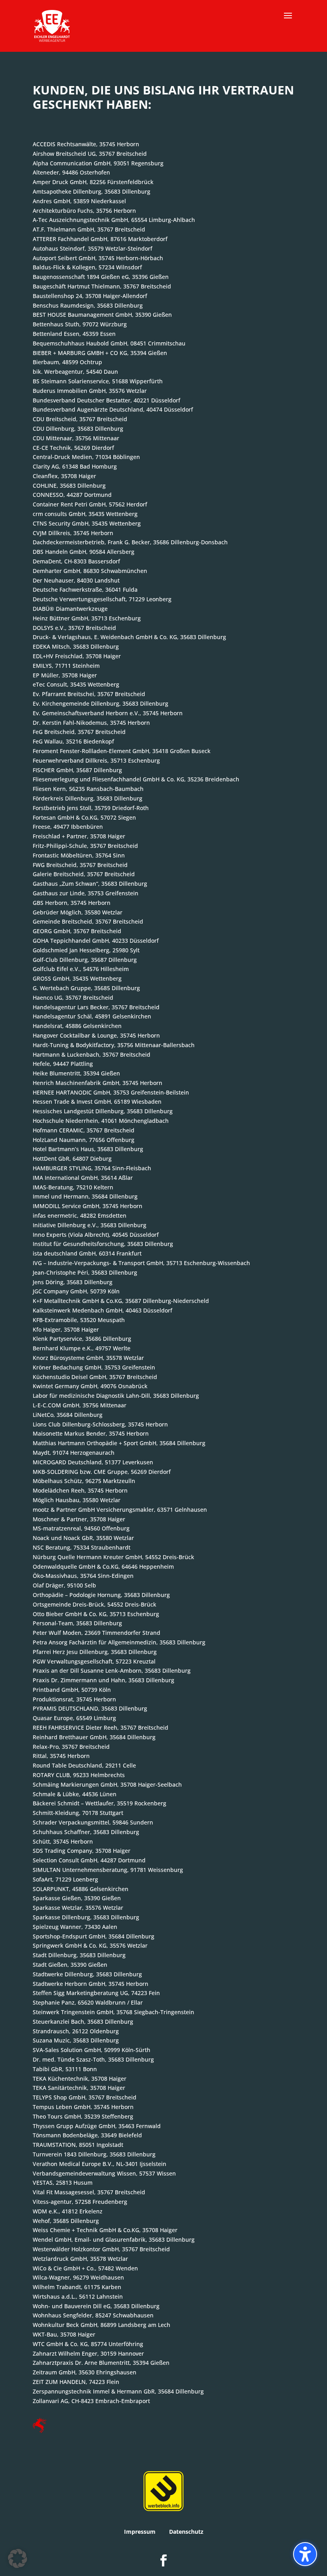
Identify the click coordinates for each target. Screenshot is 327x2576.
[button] (288, 21)
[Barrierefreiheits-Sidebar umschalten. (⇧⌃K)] (305, 2554)
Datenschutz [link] (186, 2532)
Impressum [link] (140, 2532)
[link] (52, 25)
